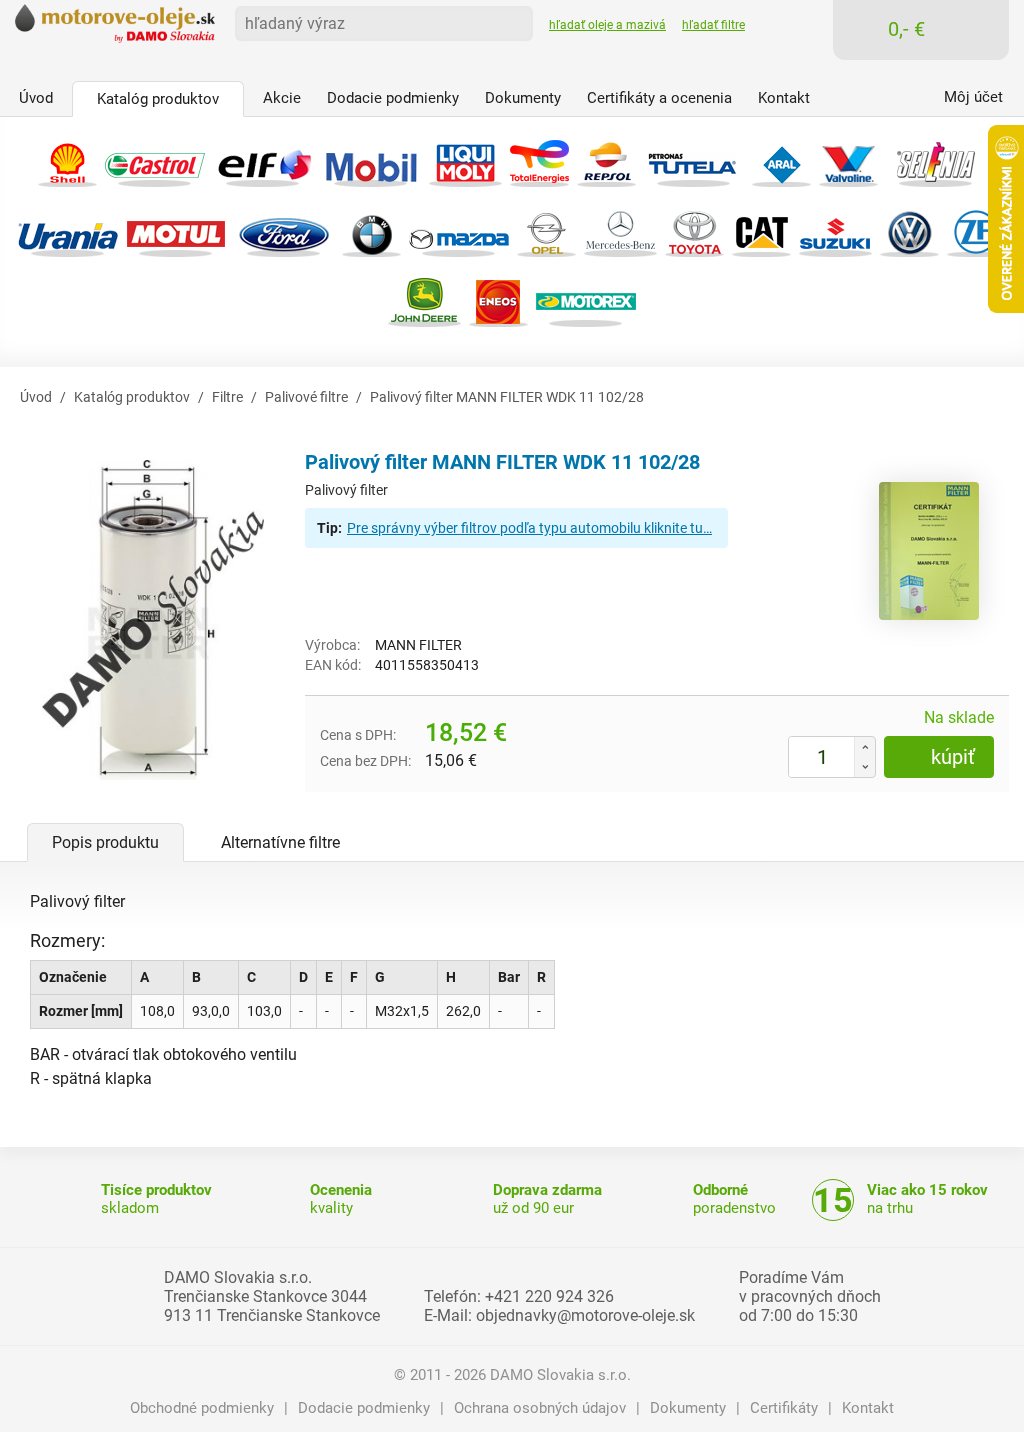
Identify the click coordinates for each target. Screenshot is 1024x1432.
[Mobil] (371, 160)
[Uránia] (68, 230)
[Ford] (284, 230)
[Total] (539, 160)
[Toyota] (694, 230)
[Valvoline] (848, 160)
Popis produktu (105, 842)
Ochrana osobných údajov (540, 1408)
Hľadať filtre (713, 25)
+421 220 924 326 (549, 1296)
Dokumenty (688, 1408)
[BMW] (371, 230)
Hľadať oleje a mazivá (607, 25)
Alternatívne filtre (280, 842)
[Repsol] (606, 160)
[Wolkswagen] (909, 230)
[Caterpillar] (761, 230)
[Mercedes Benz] (620, 230)
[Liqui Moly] (465, 160)
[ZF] (976, 230)
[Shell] (67, 160)
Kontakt (868, 1408)
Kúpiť (953, 757)
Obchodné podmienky (202, 1408)
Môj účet (973, 97)
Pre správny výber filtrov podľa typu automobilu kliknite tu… (529, 528)
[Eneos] (498, 300)
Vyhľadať (511, 22)
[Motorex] (586, 300)
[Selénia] (936, 160)
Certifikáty (784, 1408)
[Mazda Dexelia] (459, 230)
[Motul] (176, 230)
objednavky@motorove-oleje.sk (585, 1315)
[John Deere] (424, 300)
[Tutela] (694, 160)
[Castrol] (155, 160)
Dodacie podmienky (364, 1408)
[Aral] (781, 160)
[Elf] (263, 160)
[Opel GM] (546, 230)
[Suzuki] (835, 230)
